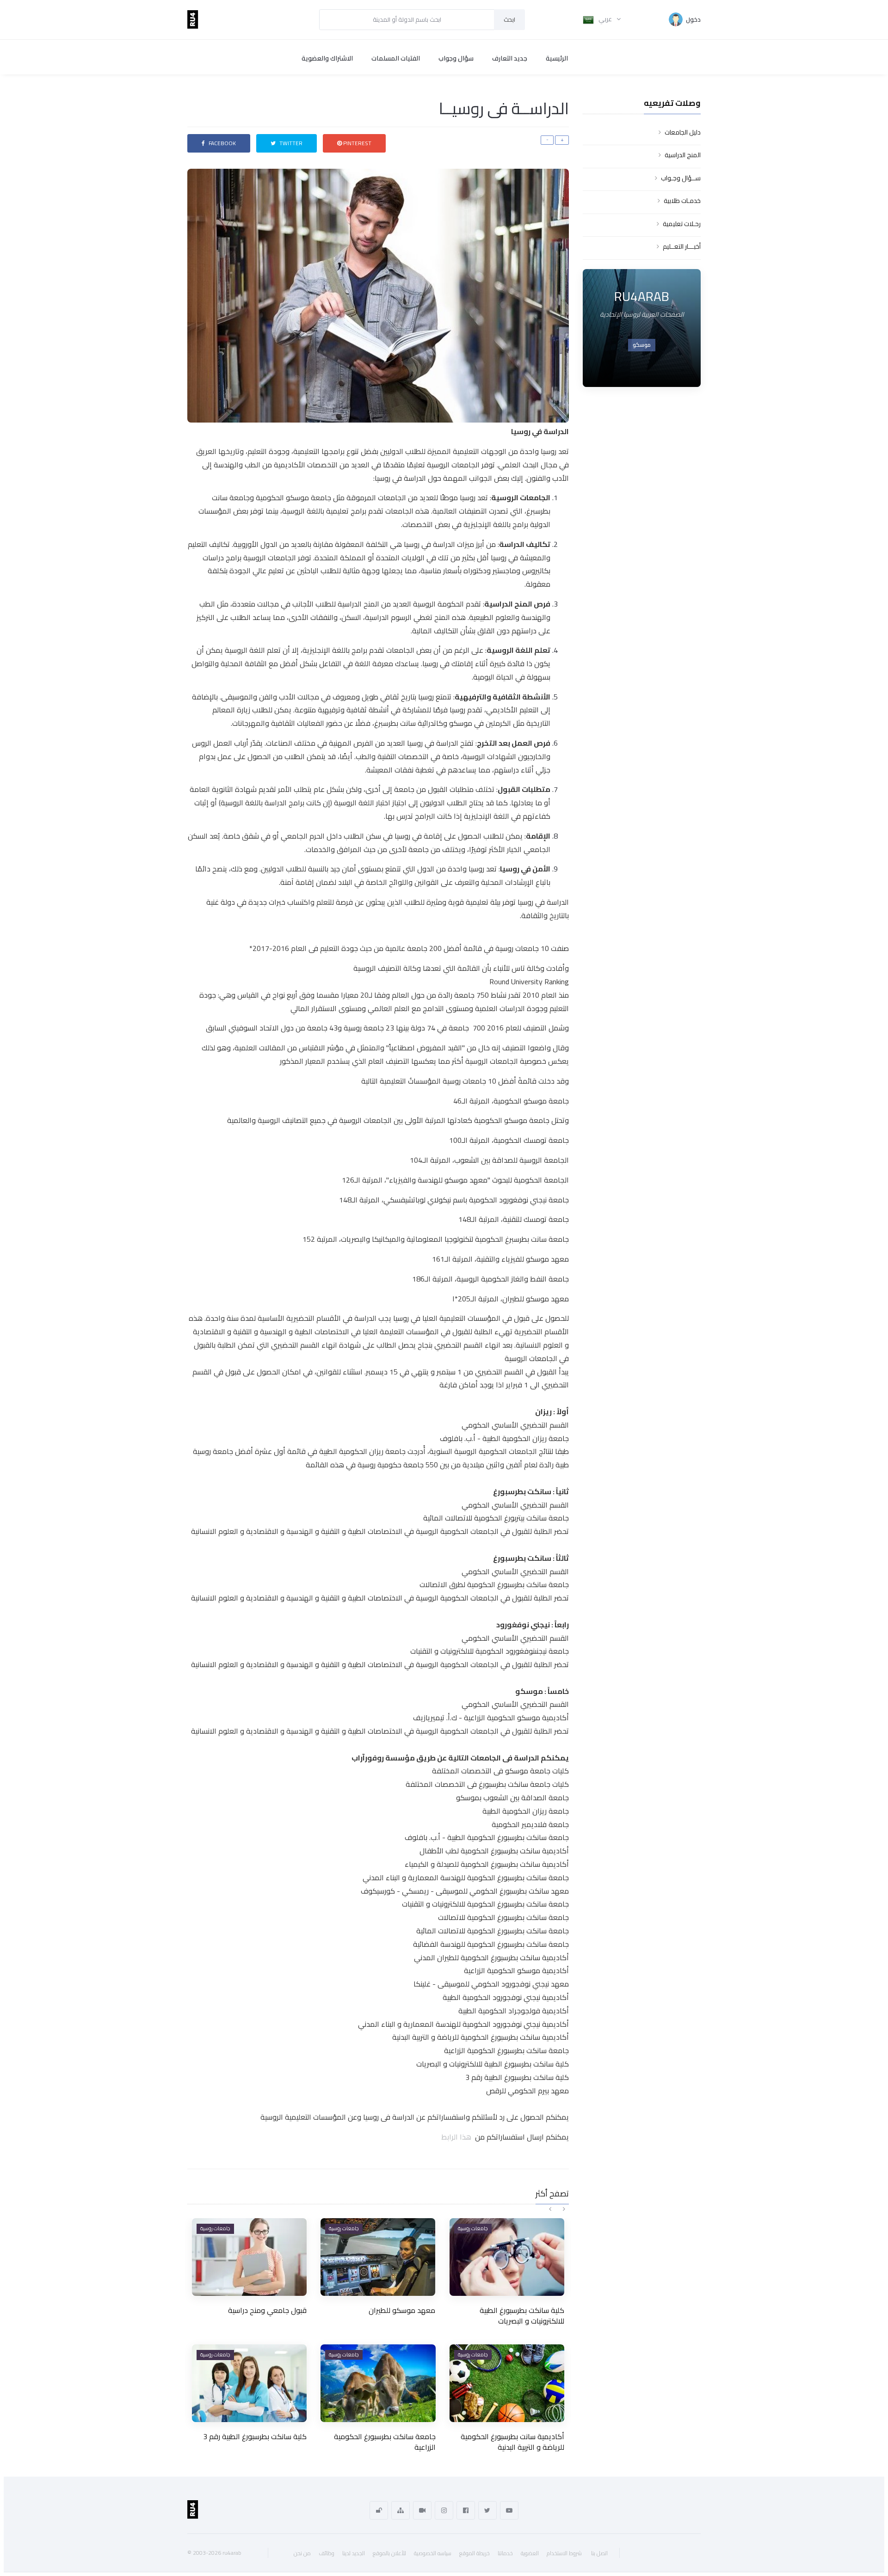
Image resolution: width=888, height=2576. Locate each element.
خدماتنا (505, 2553)
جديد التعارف (510, 58)
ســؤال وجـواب (681, 178)
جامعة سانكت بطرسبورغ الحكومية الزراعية (385, 2441)
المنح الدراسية (683, 155)
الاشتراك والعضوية (327, 58)
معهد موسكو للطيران (402, 2310)
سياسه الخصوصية (433, 2553)
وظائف (327, 2553)
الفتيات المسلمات (396, 58)
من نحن (302, 2553)
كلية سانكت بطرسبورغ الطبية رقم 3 (255, 2436)
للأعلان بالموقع (389, 2553)
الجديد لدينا (354, 2553)
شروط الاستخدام (564, 2553)
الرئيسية (557, 58)
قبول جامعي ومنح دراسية (267, 2310)
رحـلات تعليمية (682, 224)
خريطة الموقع (475, 2553)
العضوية (530, 2553)
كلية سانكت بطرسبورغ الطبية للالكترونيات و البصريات (522, 2315)
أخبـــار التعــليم (682, 246)
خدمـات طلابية (682, 201)
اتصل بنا (599, 2553)
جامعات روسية (215, 2228)
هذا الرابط (458, 2137)
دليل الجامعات (683, 132)
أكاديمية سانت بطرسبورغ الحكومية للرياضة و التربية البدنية (512, 2441)
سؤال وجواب (456, 58)
